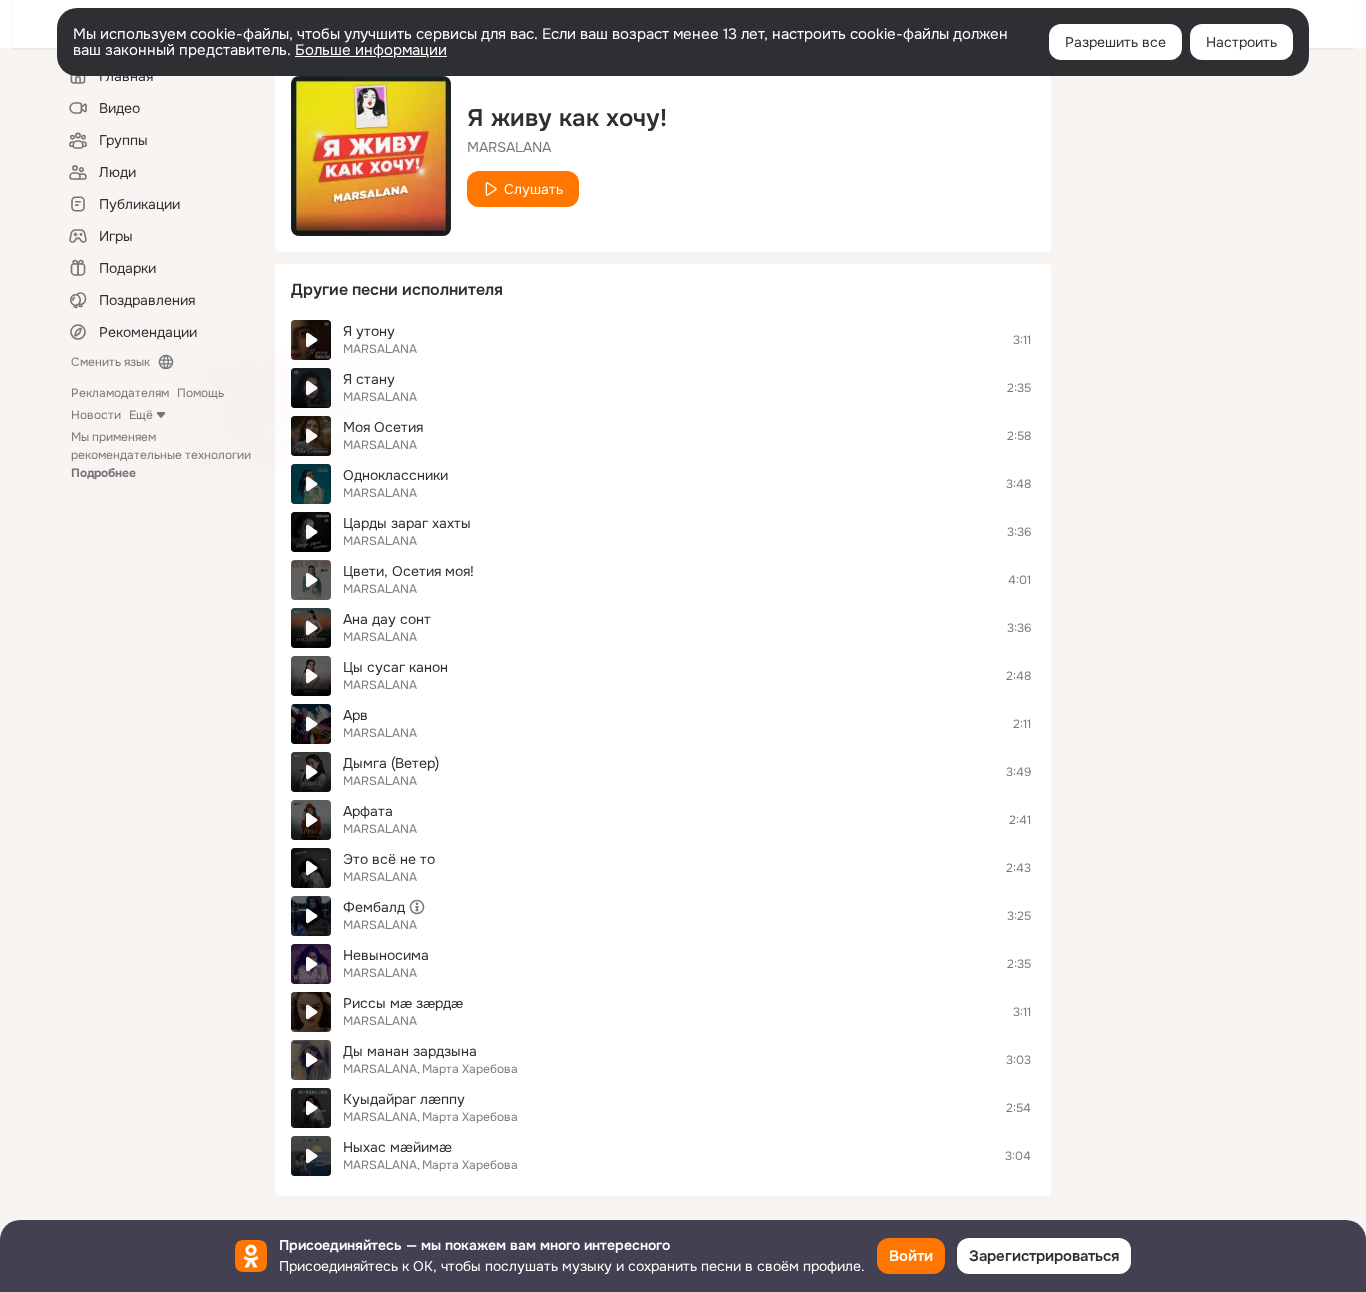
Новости (96, 415)
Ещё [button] (141, 415)
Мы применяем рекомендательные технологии (161, 455)
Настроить (1241, 42)
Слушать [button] (533, 189)
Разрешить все (1115, 42)
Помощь (200, 393)
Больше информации (371, 50)
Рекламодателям (120, 393)
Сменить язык (110, 362)
